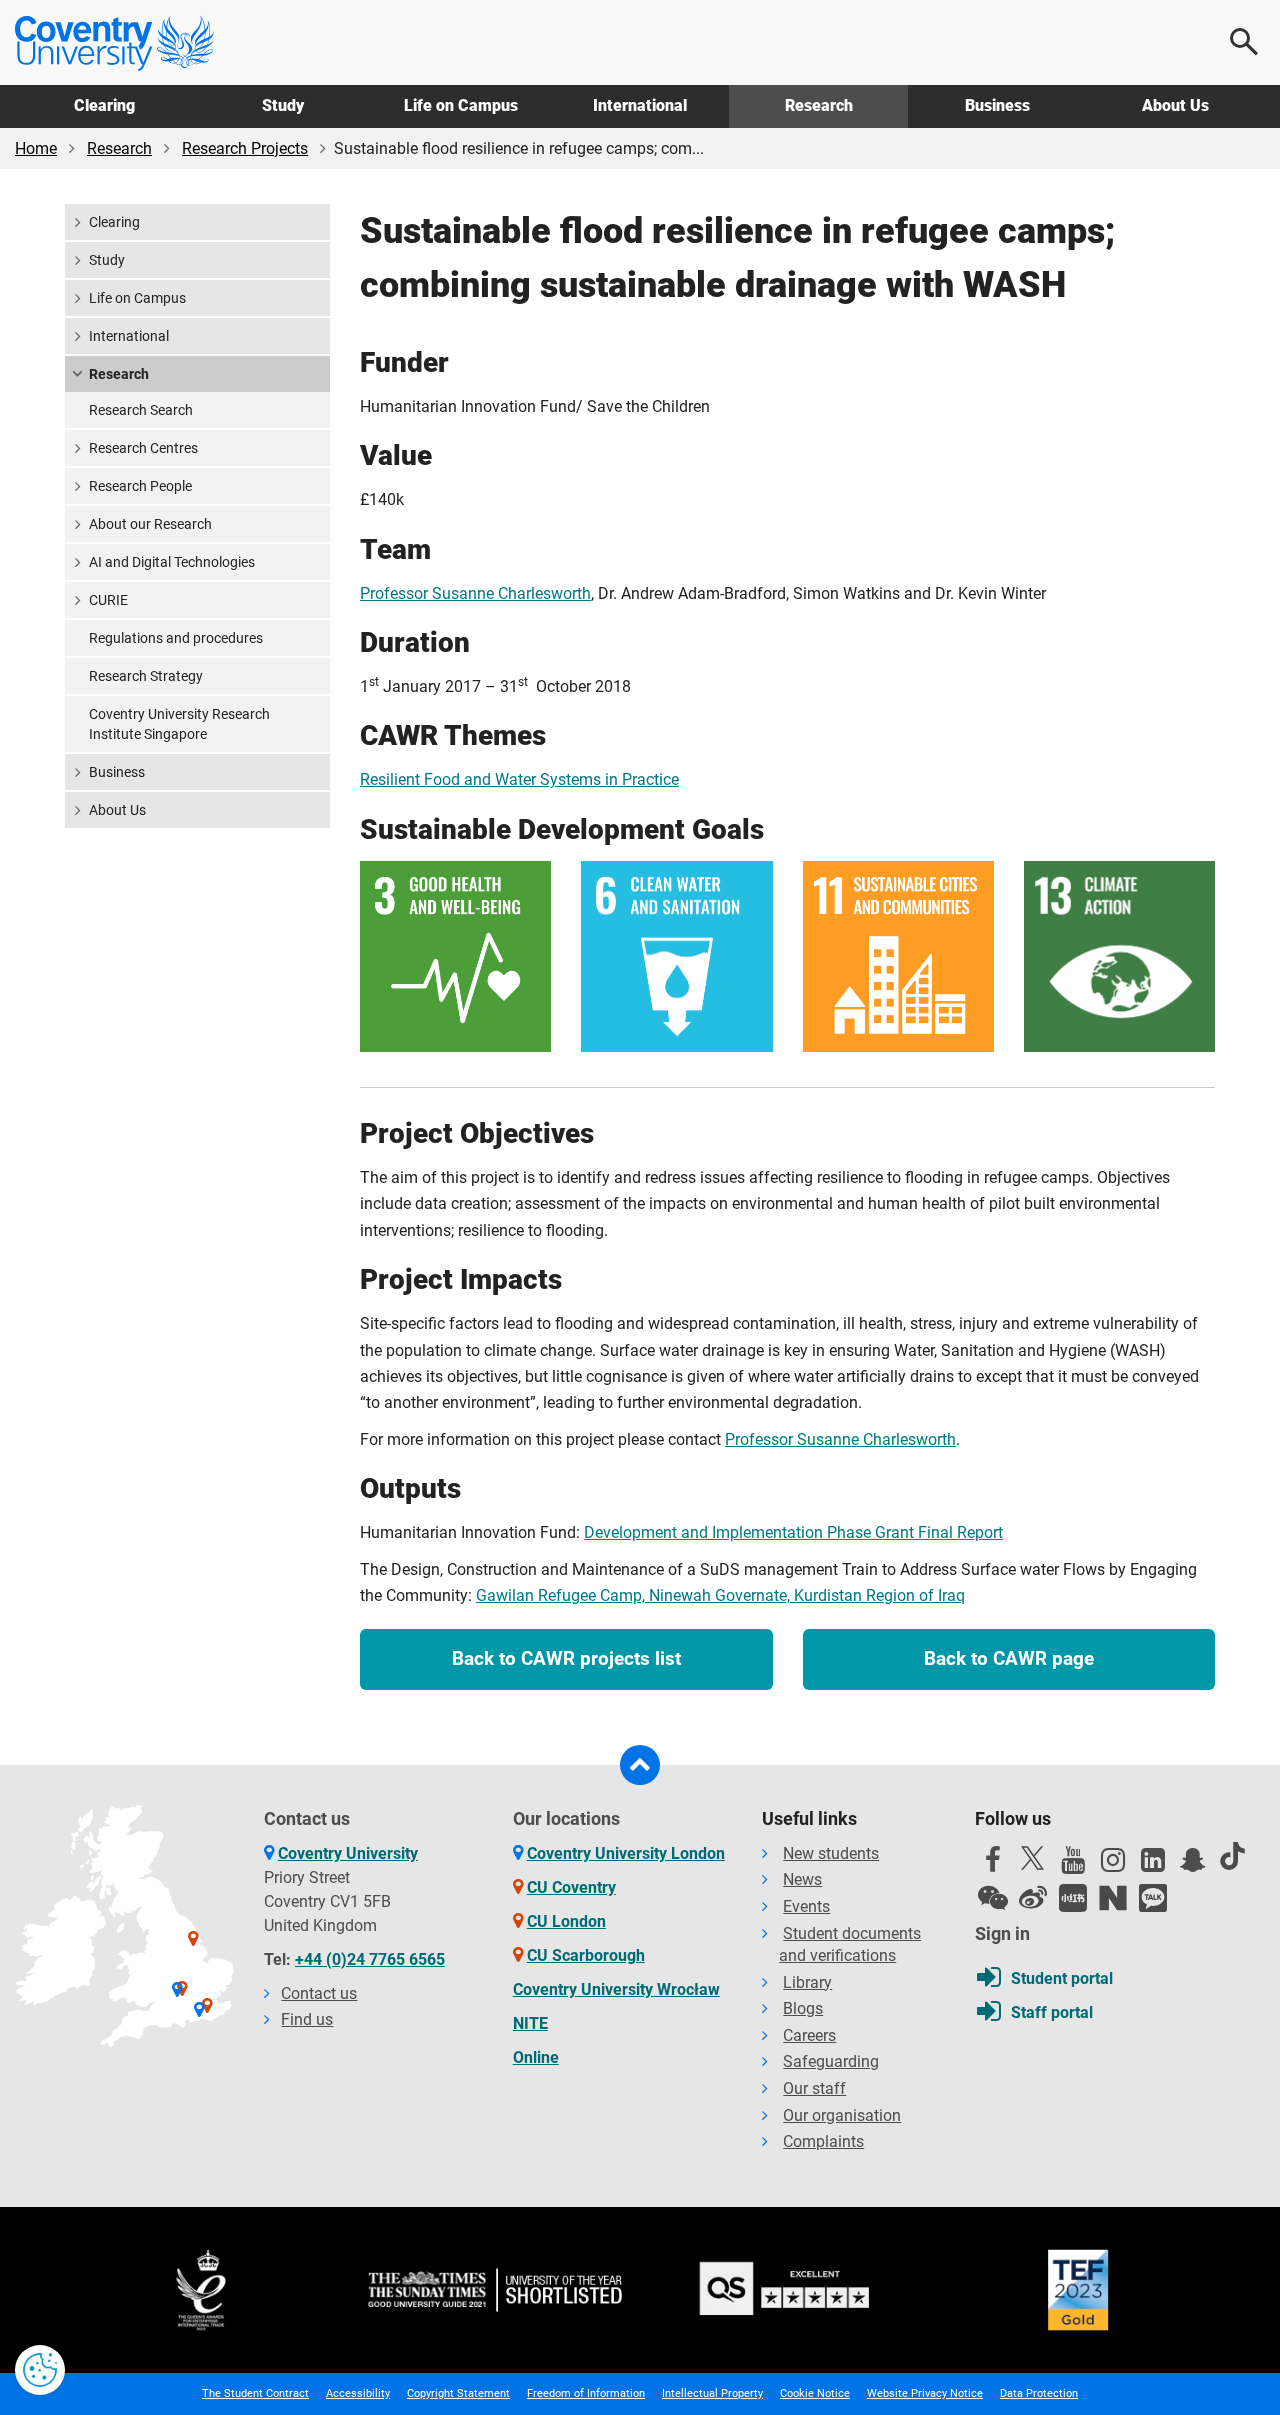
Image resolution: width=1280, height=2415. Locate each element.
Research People (140, 486)
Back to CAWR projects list (566, 1658)
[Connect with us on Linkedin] (1153, 1865)
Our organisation (842, 2115)
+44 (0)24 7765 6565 (370, 1959)
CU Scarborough (586, 1955)
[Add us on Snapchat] (1193, 1865)
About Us (1175, 105)
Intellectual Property (712, 2393)
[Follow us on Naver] (1113, 1898)
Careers (809, 2035)
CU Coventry (571, 1887)
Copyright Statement (458, 2393)
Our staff (814, 2088)
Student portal (1062, 1978)
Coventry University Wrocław (616, 1989)
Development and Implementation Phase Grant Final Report (793, 1532)
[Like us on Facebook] (993, 1865)
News (802, 1879)
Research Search (141, 410)
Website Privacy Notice (925, 2393)
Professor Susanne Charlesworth (475, 593)
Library (807, 1982)
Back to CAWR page (1009, 1658)
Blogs (803, 2008)
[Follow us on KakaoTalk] (1153, 1898)
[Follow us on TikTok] (1233, 1856)
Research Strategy (146, 676)
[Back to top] (640, 1765)
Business (997, 105)
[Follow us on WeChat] (993, 1898)
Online (536, 2057)
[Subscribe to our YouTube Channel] (1073, 1865)
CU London (566, 1921)
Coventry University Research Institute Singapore (179, 724)
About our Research (150, 524)
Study (283, 105)
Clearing (104, 105)
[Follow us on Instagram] (1113, 1865)
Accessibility (358, 2393)
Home (36, 148)
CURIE (108, 600)
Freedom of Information (586, 2393)
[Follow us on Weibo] (1033, 1898)
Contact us (319, 1993)
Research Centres (143, 448)
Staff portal (1052, 2012)
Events (806, 1906)
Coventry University (348, 1853)
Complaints (823, 2141)
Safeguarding (831, 2061)
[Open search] (1245, 42)
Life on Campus (461, 105)
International (640, 105)
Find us (307, 2019)
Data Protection (1039, 2393)
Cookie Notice (815, 2393)
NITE (530, 2023)
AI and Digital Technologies (172, 562)
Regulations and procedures (176, 638)
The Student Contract (255, 2393)
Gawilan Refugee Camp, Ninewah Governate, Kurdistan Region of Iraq (720, 1595)
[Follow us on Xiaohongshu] (1073, 1898)
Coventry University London (626, 1853)
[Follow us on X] (1033, 1858)
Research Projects (245, 148)
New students (831, 1853)
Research (819, 105)
